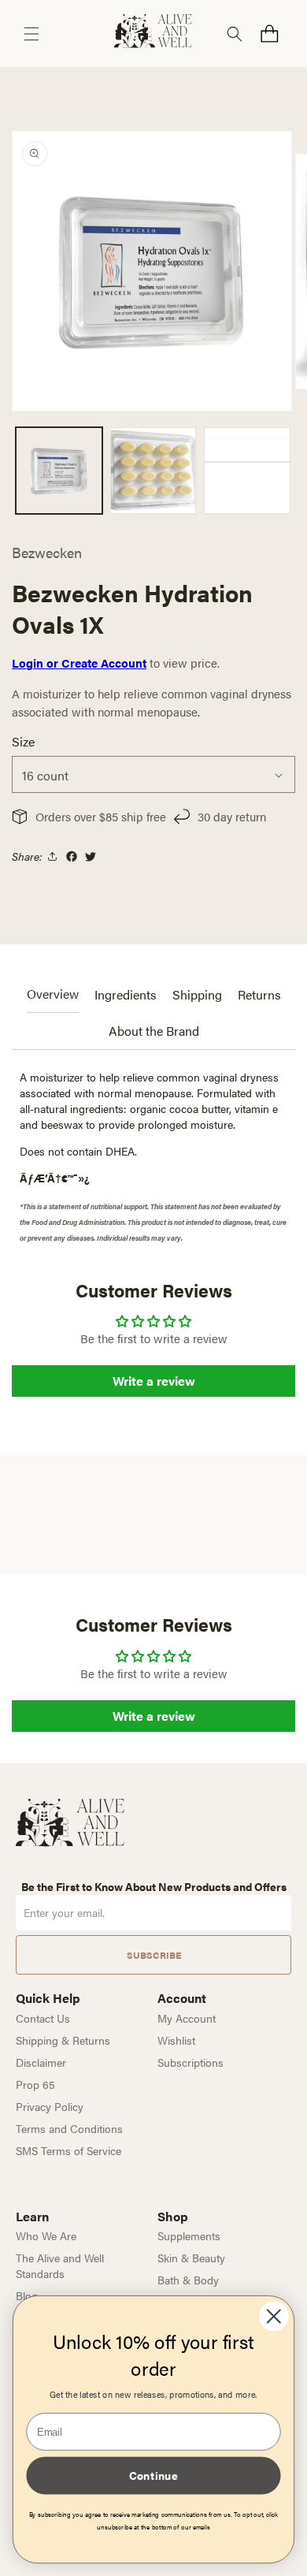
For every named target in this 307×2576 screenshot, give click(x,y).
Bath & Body (188, 2280)
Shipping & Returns (63, 2040)
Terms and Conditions (69, 2128)
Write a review (154, 1381)
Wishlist (176, 2040)
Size (23, 741)
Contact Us (43, 2018)
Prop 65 (35, 2084)
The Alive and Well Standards (60, 2265)
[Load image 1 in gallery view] (59, 471)
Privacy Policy (50, 2106)
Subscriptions (190, 2062)
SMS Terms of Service (68, 2150)
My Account (187, 2018)
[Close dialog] (274, 2317)
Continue (153, 2475)
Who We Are (46, 2235)
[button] (31, 34)
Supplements (189, 2235)
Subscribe (154, 1955)
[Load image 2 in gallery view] (153, 471)
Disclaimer (41, 2062)
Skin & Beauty (191, 2258)
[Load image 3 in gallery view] (247, 471)
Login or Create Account (79, 663)
